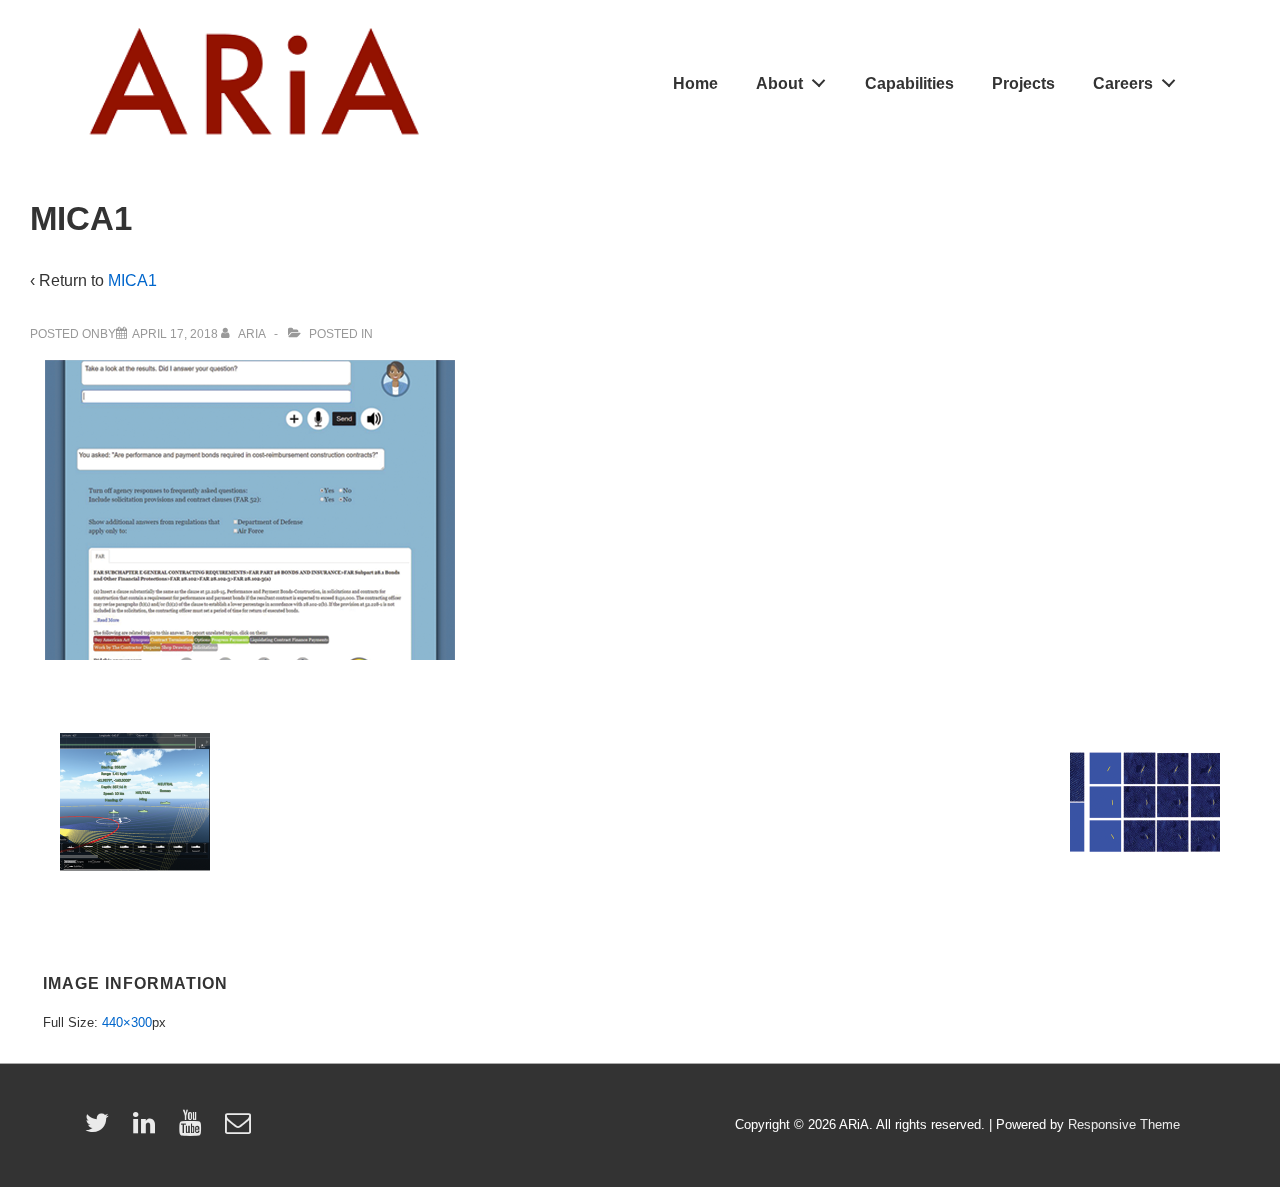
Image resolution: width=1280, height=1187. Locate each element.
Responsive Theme (1124, 1124)
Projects (1023, 83)
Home (695, 83)
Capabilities (909, 83)
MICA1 (132, 280)
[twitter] (101, 1129)
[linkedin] (148, 1129)
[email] (240, 1129)
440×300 (127, 1022)
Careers (1123, 83)
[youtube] (194, 1129)
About (779, 83)
